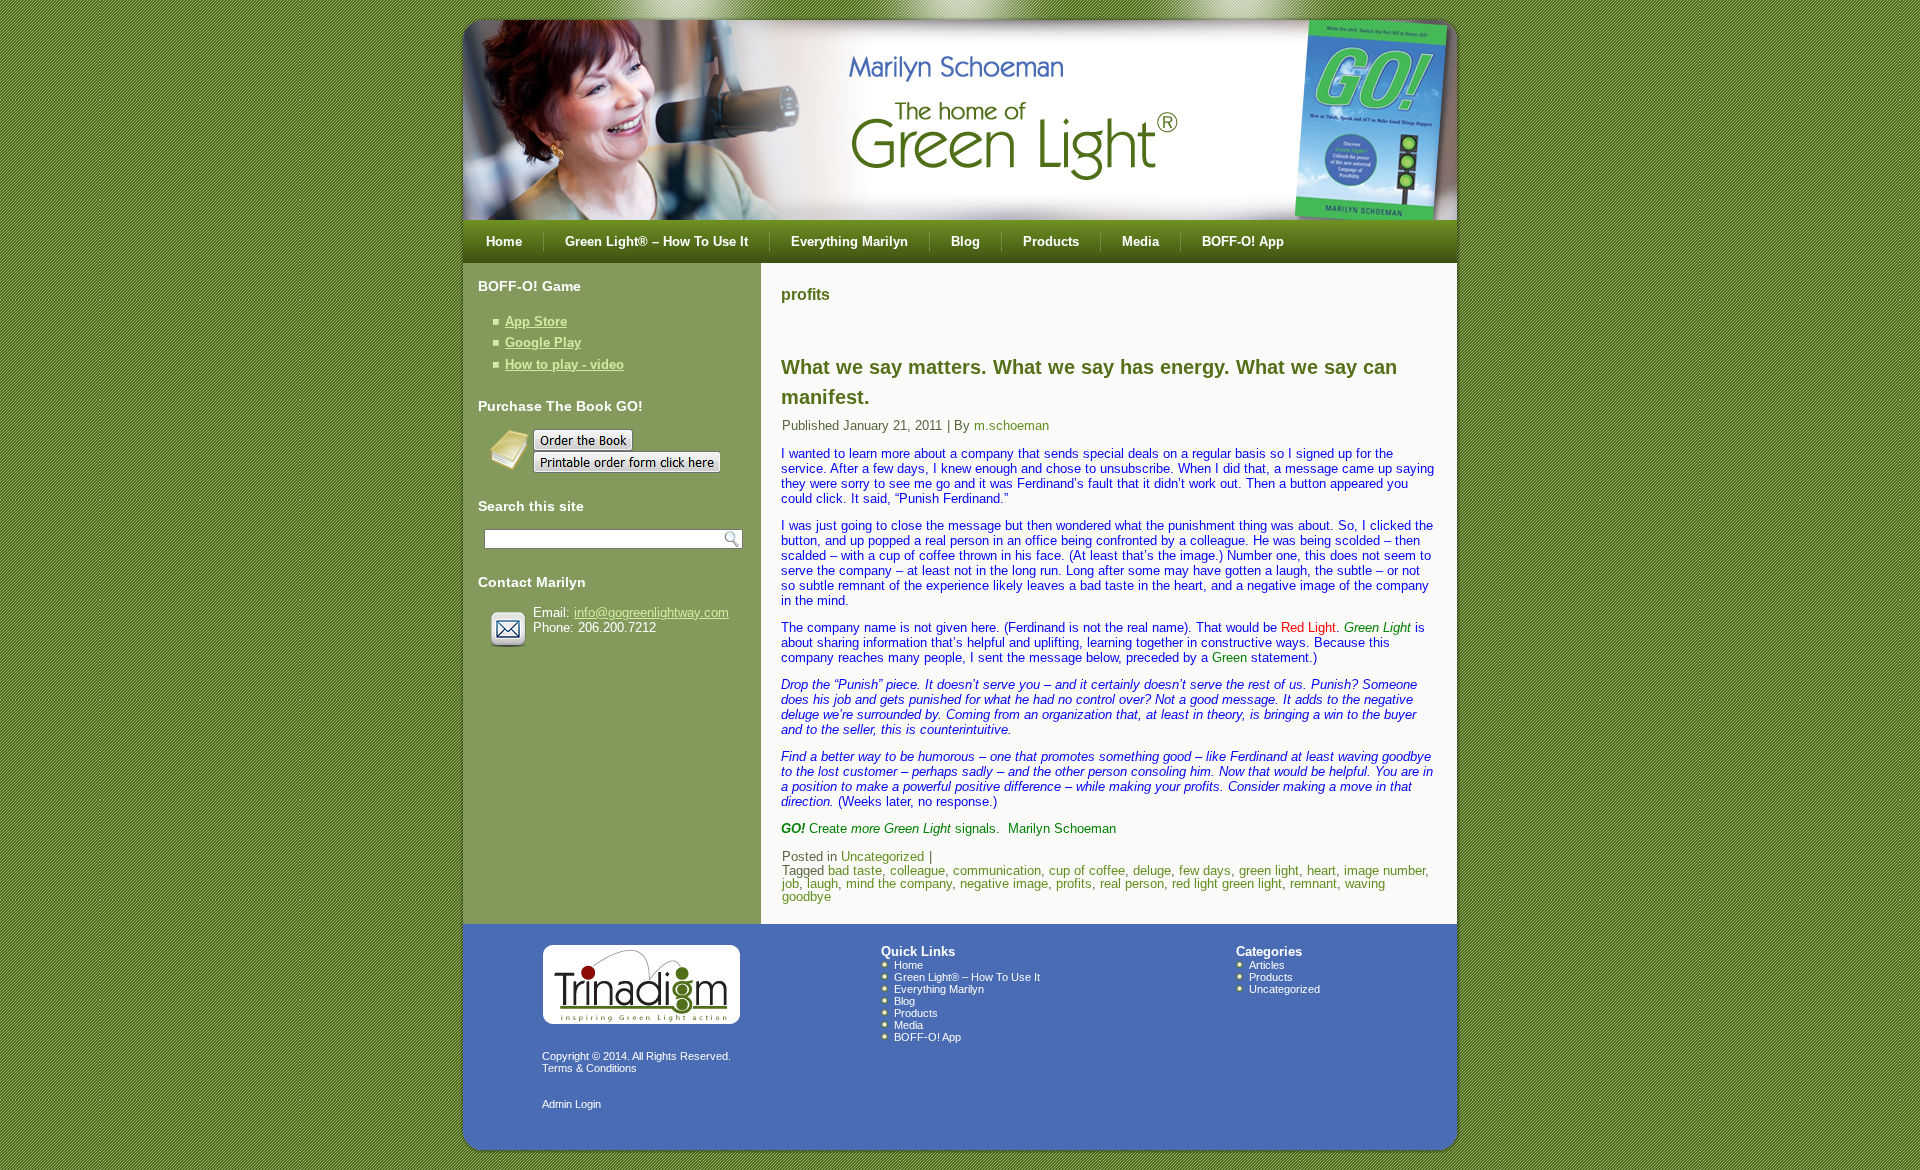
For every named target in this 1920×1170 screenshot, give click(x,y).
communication (997, 870)
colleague (917, 870)
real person (1132, 883)
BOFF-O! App (1243, 241)
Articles (1267, 965)
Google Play (543, 342)
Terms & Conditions (589, 1068)
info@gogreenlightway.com (651, 612)
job (790, 883)
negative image (1004, 883)
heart (1321, 870)
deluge (1152, 870)
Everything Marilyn (849, 241)
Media (1140, 241)
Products (1051, 241)
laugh (822, 883)
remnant (1313, 883)
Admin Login (571, 1104)
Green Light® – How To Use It (656, 241)
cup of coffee (1087, 870)
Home (504, 241)
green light (1269, 870)
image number (1384, 870)
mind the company (899, 883)
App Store (536, 321)
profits (1074, 883)
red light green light (1227, 883)
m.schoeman (1011, 425)
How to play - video (564, 364)
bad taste (855, 870)
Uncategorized (882, 856)
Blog (965, 241)
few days (1205, 870)
